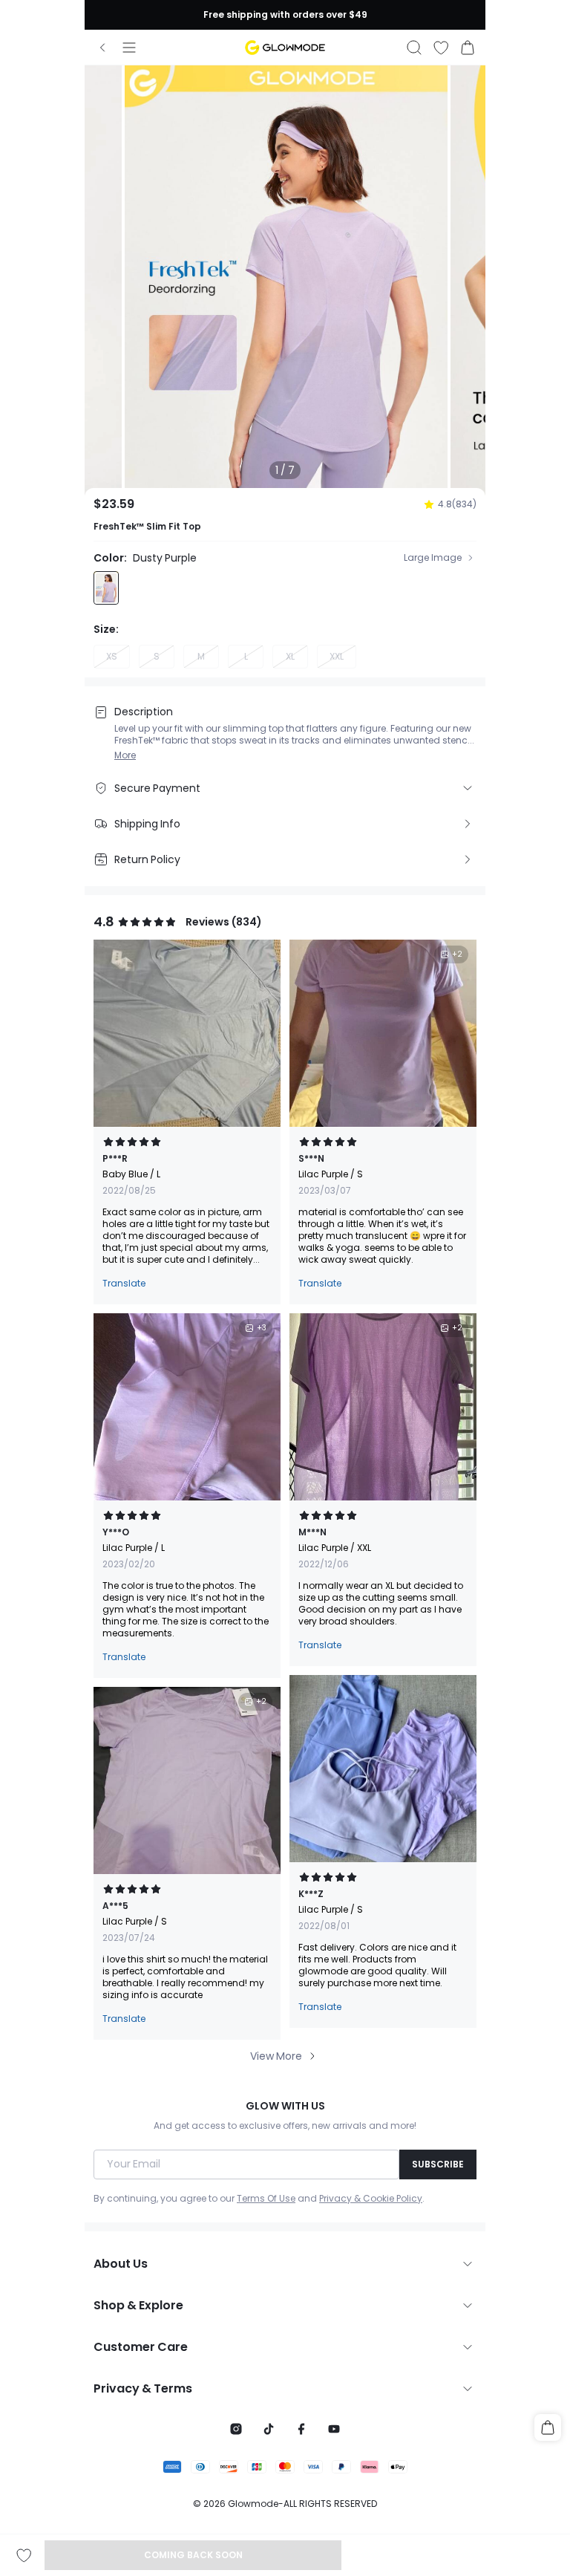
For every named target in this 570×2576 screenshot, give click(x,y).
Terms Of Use (266, 2199)
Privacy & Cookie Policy (371, 2199)
